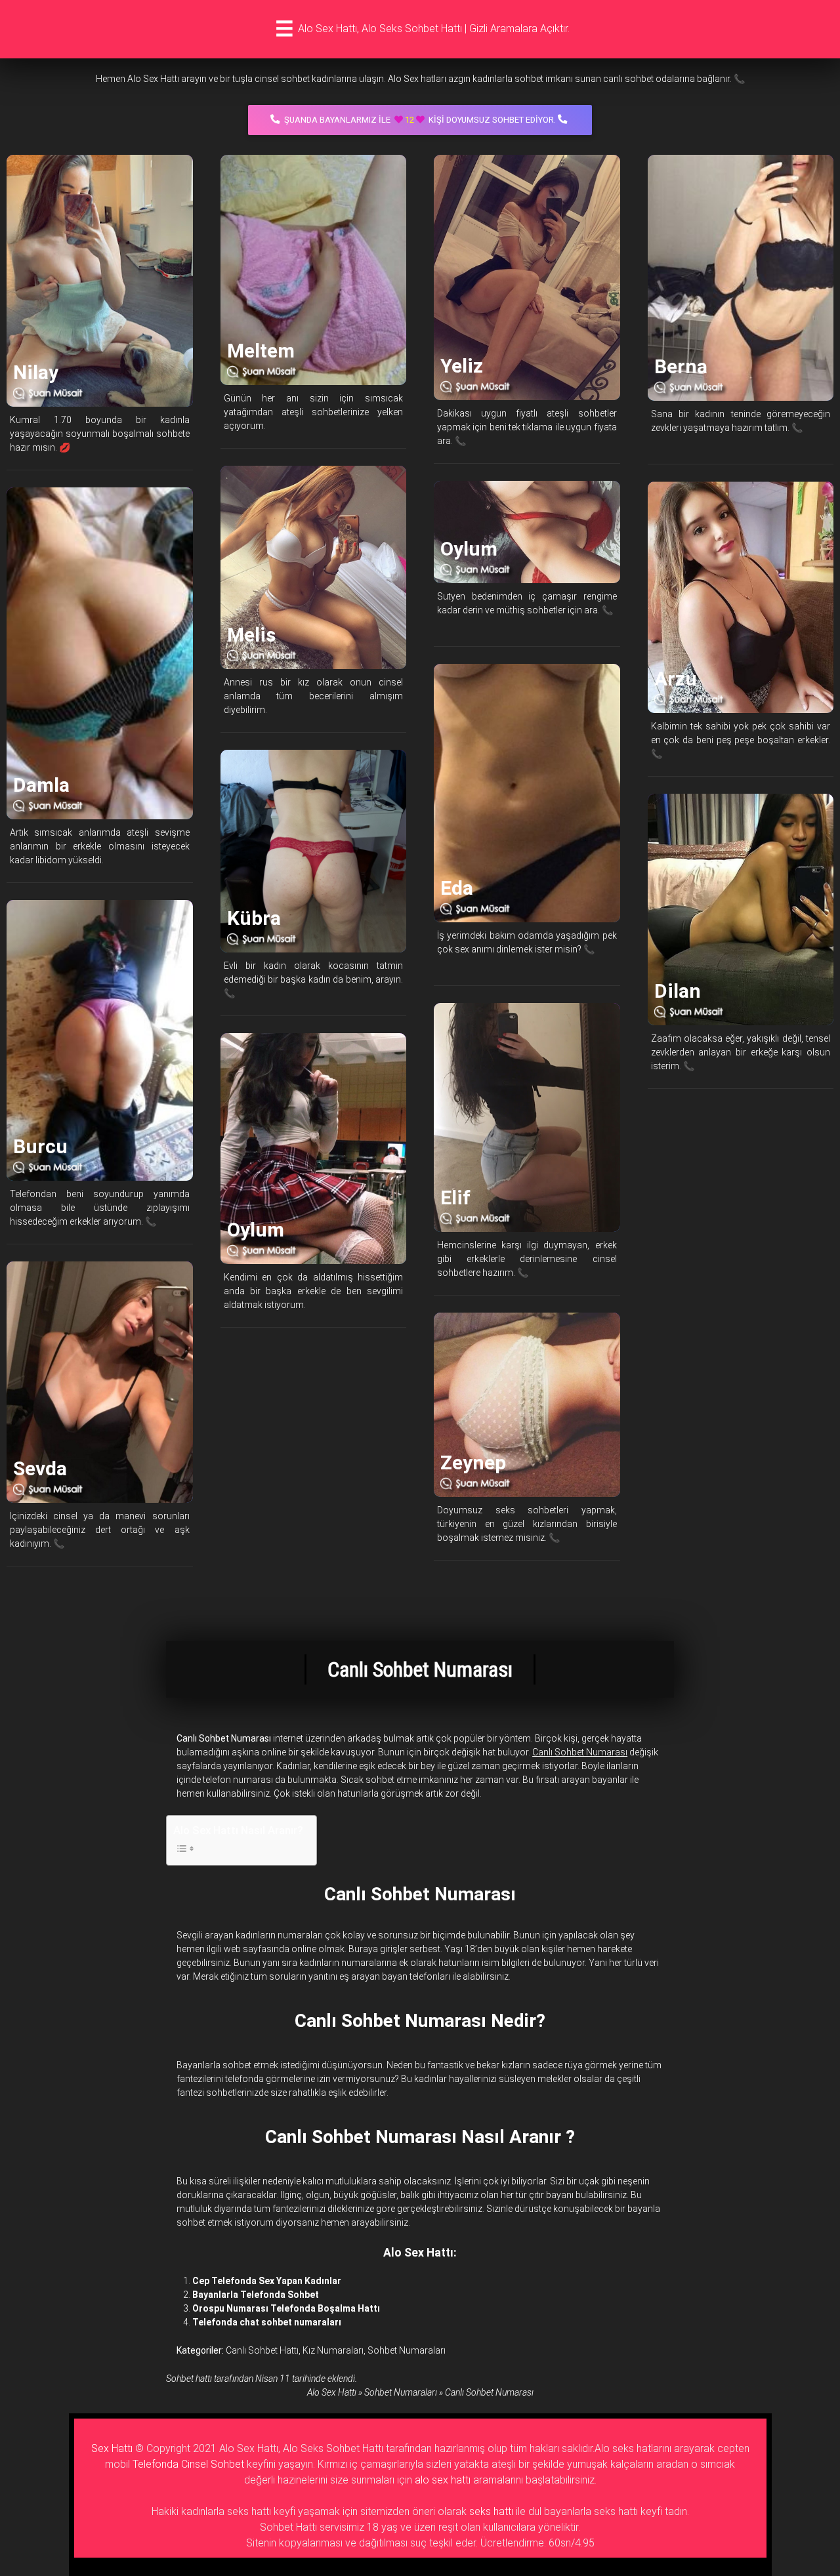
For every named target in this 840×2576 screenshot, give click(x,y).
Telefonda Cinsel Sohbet (188, 2464)
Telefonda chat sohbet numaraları (267, 2322)
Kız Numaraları (333, 2350)
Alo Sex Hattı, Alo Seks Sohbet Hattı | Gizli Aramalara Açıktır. (434, 29)
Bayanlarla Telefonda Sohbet (256, 2295)
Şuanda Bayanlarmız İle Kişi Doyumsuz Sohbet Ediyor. (420, 120)
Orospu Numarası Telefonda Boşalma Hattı (286, 2308)
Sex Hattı (112, 2448)
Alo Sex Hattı (332, 2392)
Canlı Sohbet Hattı (262, 2350)
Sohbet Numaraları (407, 2350)
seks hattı (491, 2511)
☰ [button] (284, 29)
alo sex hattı (443, 2480)
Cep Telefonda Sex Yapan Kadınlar (267, 2281)
